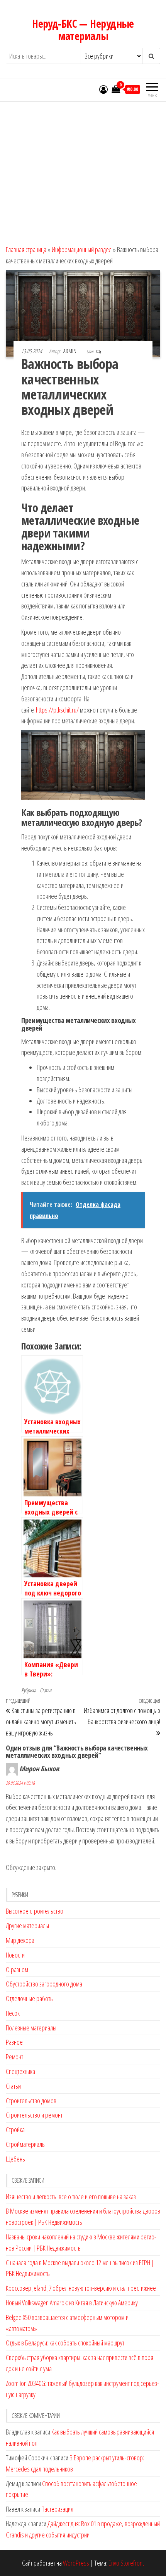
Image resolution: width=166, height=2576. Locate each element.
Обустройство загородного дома (44, 1984)
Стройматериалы (26, 2144)
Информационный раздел (82, 249)
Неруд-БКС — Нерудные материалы (83, 30)
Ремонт (14, 2057)
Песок (13, 2013)
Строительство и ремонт (34, 2115)
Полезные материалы (31, 2028)
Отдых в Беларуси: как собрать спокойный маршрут (65, 2343)
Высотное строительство (35, 1911)
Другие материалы (27, 1926)
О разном (17, 1969)
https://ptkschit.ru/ (57, 710)
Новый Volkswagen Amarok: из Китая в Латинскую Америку (72, 2303)
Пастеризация (57, 2509)
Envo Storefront (126, 2563)
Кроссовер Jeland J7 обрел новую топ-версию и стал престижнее (81, 2288)
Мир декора (20, 1940)
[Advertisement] (83, 170)
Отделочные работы (30, 1998)
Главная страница (26, 249)
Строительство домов (31, 2101)
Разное (14, 2042)
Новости (15, 1955)
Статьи (46, 1690)
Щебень (15, 2159)
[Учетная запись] (103, 89)
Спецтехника (20, 2071)
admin (70, 351)
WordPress (76, 2563)
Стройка (15, 2130)
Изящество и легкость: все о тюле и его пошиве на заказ (71, 2197)
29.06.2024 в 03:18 (20, 1783)
